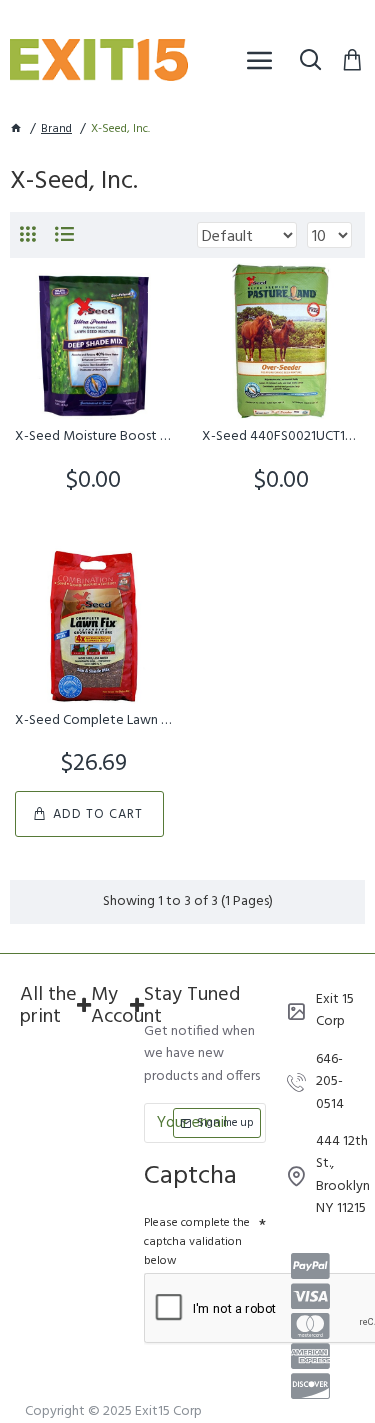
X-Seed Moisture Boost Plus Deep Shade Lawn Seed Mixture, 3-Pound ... (93, 437)
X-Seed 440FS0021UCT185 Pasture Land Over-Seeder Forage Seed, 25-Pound (280, 437)
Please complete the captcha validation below (197, 1242)
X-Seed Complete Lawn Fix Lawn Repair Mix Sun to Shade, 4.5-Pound (93, 721)
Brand (56, 129)
